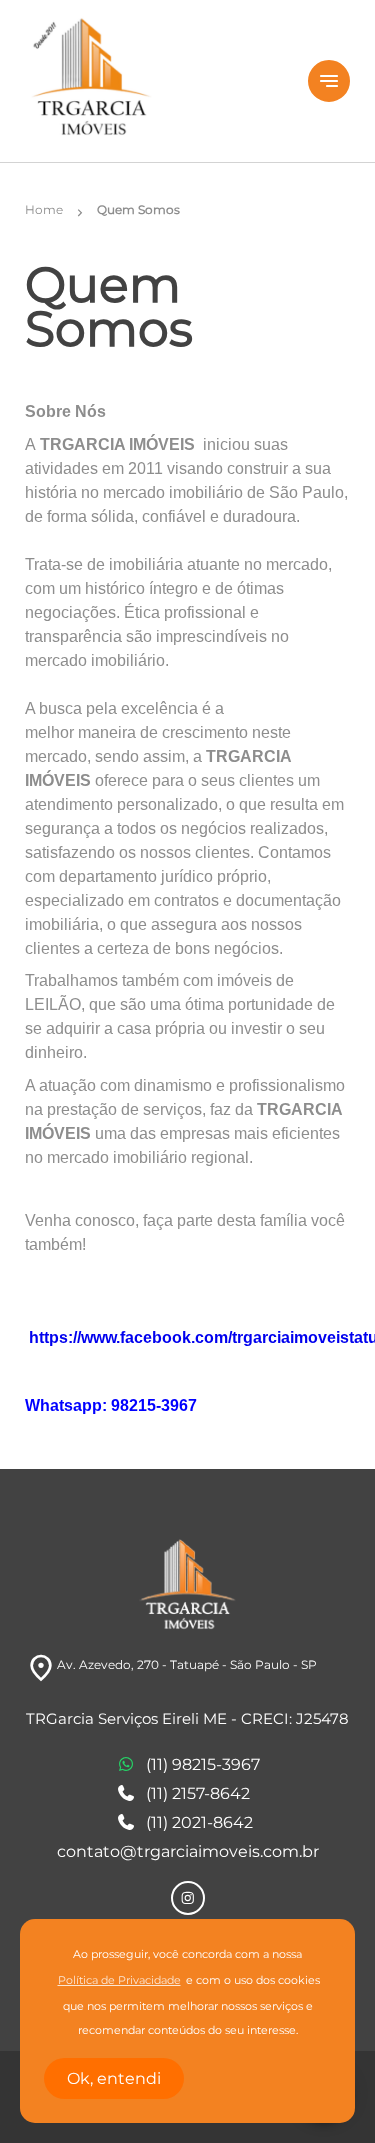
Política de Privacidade (119, 1980)
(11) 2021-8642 (199, 1822)
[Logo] (154, 81)
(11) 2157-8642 (198, 1793)
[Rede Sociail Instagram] (188, 1898)
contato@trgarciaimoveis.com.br (188, 1851)
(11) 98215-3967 (203, 1764)
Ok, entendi (114, 2078)
